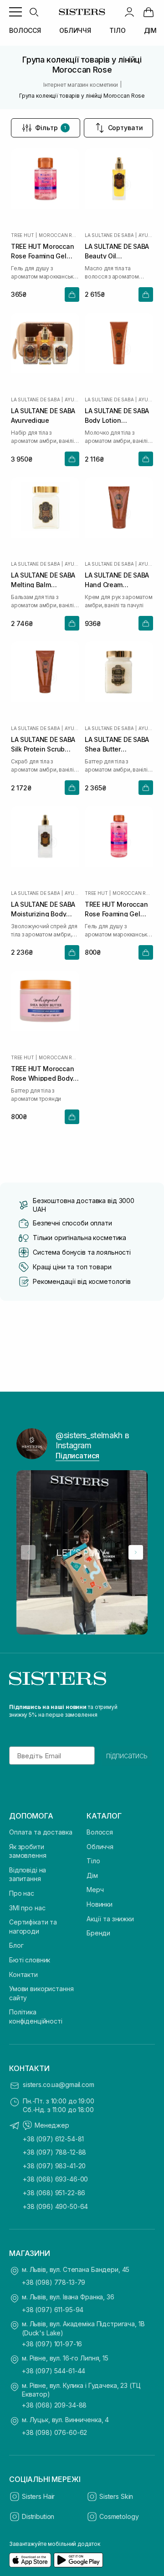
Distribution (38, 2516)
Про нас (22, 1893)
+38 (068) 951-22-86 (54, 2193)
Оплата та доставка (41, 1832)
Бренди (98, 1933)
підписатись (127, 1756)
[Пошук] (34, 12)
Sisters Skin (116, 2496)
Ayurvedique (146, 235)
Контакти (23, 1974)
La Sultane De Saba (109, 235)
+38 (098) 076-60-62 (54, 2432)
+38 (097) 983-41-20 (54, 2166)
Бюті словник (30, 1960)
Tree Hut (22, 235)
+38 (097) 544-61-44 (54, 2371)
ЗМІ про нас (27, 1908)
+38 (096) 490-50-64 (55, 2206)
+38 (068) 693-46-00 (55, 2179)
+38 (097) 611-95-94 (53, 2310)
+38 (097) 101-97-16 (52, 2344)
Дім (92, 1875)
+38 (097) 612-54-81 (53, 2139)
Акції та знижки (110, 1919)
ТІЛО (117, 30)
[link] (149, 12)
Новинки (100, 1904)
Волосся (100, 1832)
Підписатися (77, 1456)
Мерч (95, 1890)
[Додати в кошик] (72, 294)
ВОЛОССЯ (25, 30)
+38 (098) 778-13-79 (54, 2282)
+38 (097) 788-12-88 (54, 2152)
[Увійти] (129, 12)
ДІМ (151, 30)
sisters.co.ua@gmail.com (59, 2084)
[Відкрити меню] (15, 12)
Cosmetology (119, 2516)
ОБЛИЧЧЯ (75, 30)
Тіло (93, 1861)
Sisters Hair (38, 2496)
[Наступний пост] (136, 1552)
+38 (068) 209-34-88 (54, 2405)
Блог (16, 1945)
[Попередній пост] (28, 1552)
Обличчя (100, 1847)
